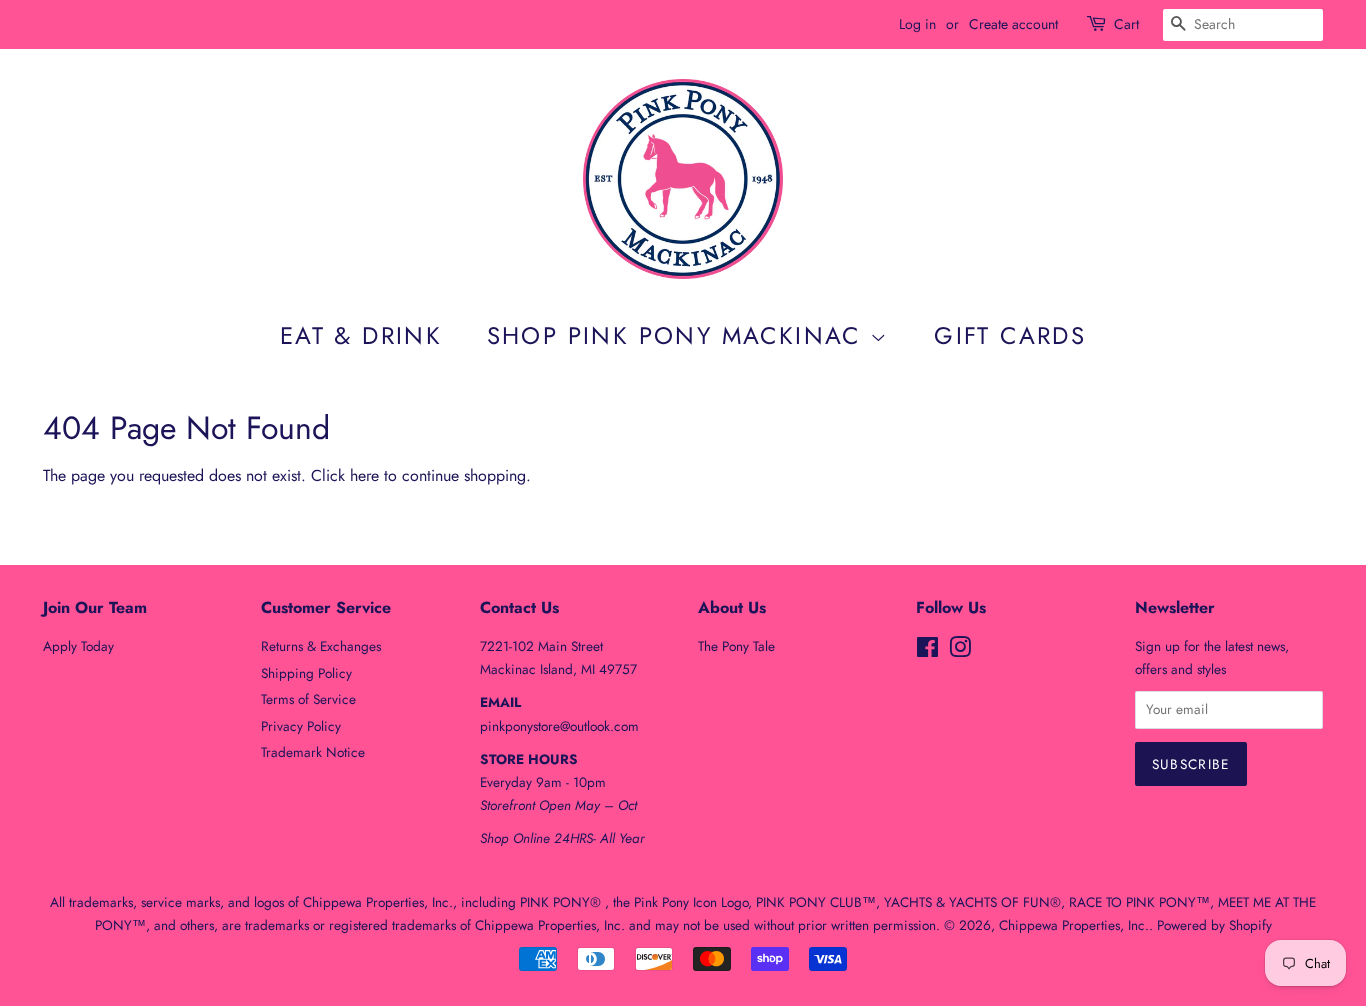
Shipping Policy (306, 673)
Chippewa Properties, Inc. (1074, 925)
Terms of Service (308, 699)
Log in (917, 24)
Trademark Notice (313, 752)
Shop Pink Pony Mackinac (679, 335)
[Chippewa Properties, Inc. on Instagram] (960, 651)
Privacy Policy (301, 726)
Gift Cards (1010, 335)
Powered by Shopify (1214, 925)
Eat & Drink (361, 335)
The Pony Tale (736, 646)
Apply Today (78, 646)
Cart (1126, 24)
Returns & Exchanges (321, 646)
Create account (1013, 24)
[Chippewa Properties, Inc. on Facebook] (927, 651)
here (364, 475)
